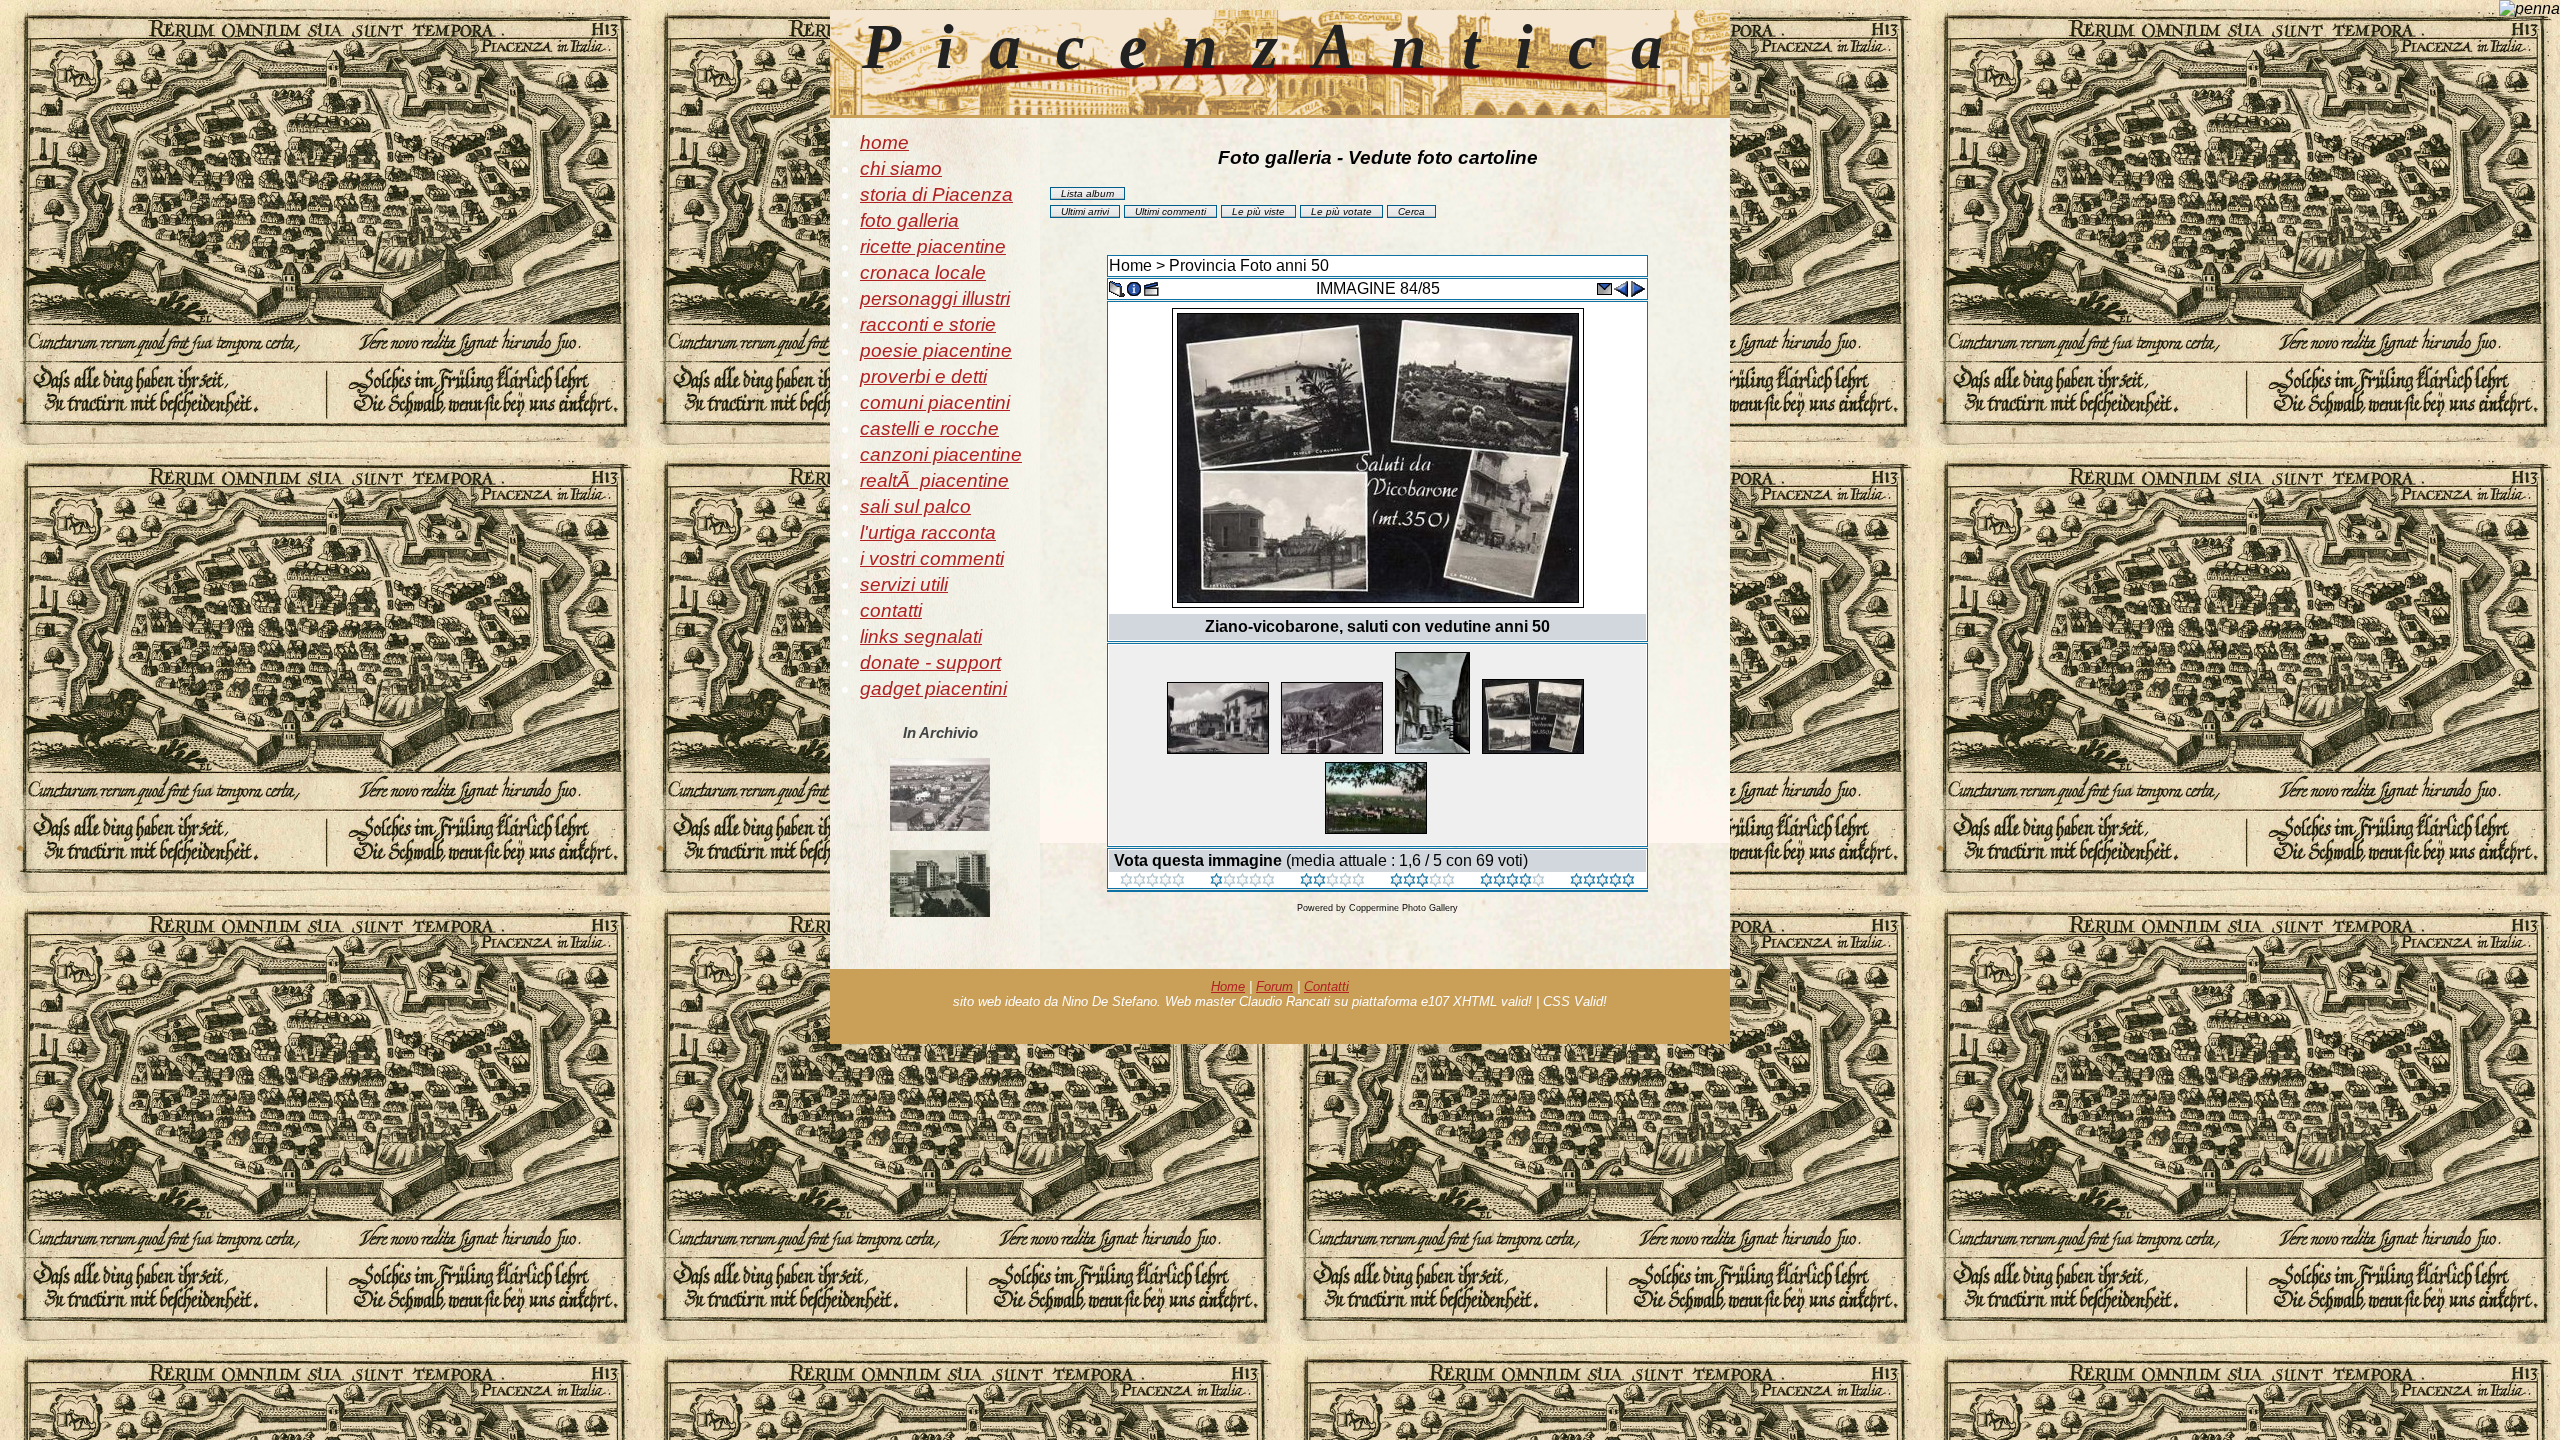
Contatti (1326, 986)
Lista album (1087, 193)
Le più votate (1341, 211)
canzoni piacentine (941, 454)
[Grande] (1602, 881)
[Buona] (1422, 881)
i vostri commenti (932, 558)
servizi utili (904, 584)
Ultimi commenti (1170, 211)
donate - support (930, 662)
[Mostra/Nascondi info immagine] (1134, 287)
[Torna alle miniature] (1117, 287)
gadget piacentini (933, 688)
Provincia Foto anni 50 (1249, 265)
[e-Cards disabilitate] (1604, 287)
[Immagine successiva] (1638, 287)
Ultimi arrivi (1085, 211)
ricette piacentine (933, 246)
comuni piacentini (935, 402)
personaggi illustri (935, 298)
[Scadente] (1152, 881)
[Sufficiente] (1332, 881)
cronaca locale (923, 272)
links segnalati (921, 636)
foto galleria (909, 220)
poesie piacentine (936, 350)
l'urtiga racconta (928, 532)
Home (1130, 265)
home (884, 142)
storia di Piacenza (936, 194)
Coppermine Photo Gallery (1403, 908)
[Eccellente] (1512, 881)
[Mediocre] (1242, 881)
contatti (891, 610)
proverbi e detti (923, 376)
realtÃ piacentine (934, 480)
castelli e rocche (929, 428)
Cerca (1411, 211)
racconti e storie (928, 324)
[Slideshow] (1151, 287)
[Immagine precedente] (1621, 287)
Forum (1274, 986)
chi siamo (901, 168)
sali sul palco (915, 506)
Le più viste (1258, 211)
